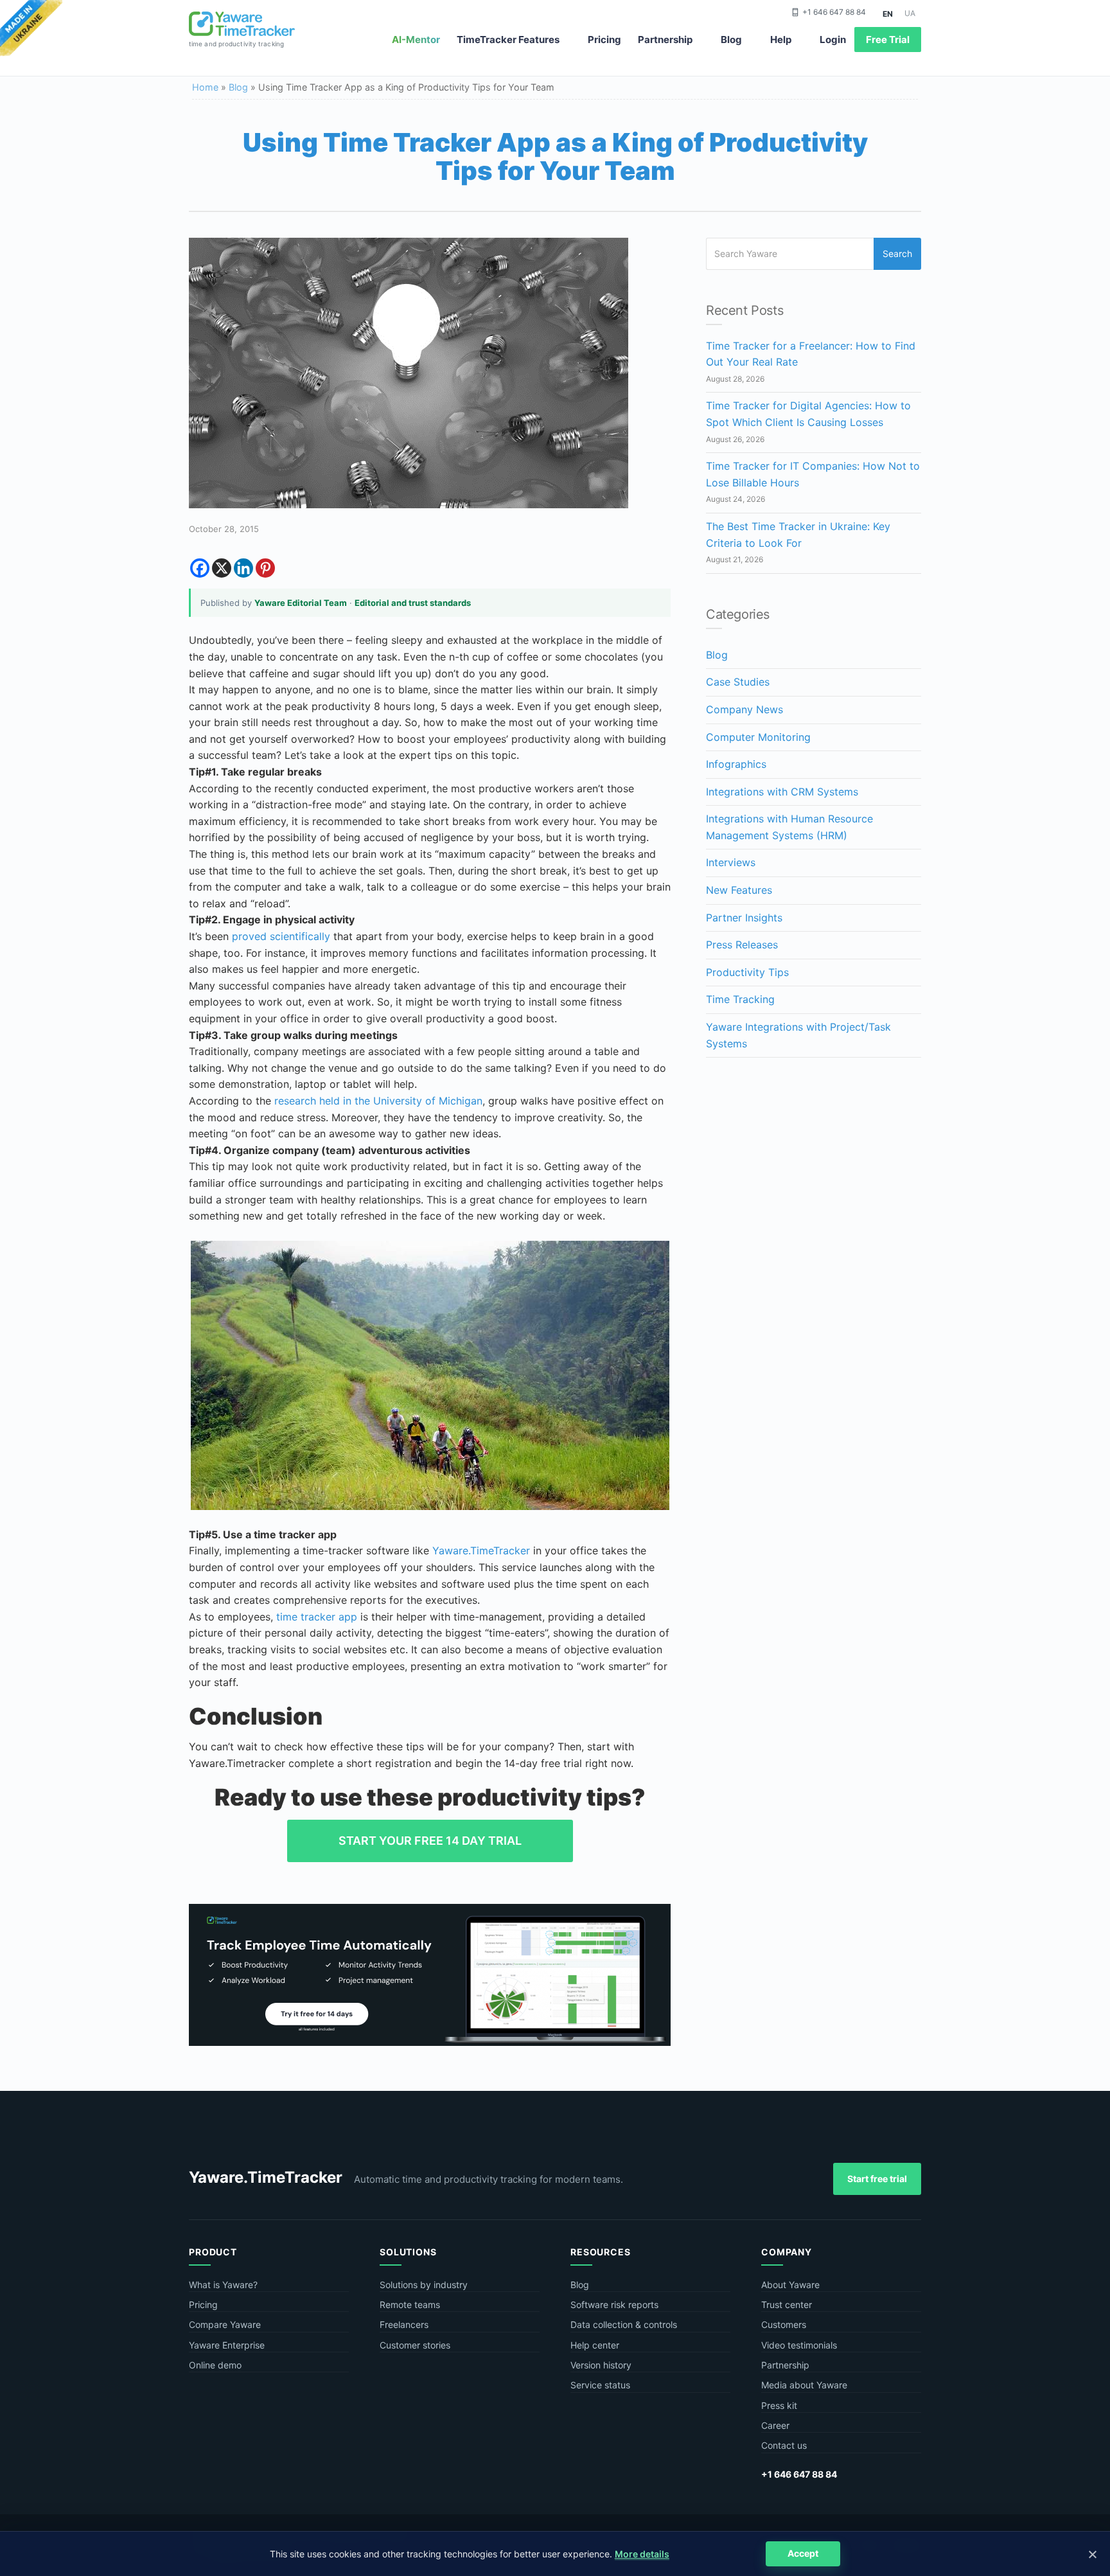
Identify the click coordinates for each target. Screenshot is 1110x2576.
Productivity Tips (747, 972)
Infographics (736, 764)
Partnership (665, 40)
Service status (600, 2385)
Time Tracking (740, 999)
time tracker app (317, 1617)
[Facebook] (200, 568)
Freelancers (404, 2324)
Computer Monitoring (758, 737)
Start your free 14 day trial (430, 1841)
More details (642, 2554)
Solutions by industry (424, 2285)
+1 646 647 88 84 (834, 12)
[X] (222, 568)
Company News (744, 709)
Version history (601, 2365)
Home (205, 87)
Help (781, 40)
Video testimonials (799, 2345)
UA (910, 13)
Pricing (604, 40)
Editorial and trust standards (413, 603)
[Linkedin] (243, 568)
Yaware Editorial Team (301, 603)
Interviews (731, 862)
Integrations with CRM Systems (782, 792)
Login (833, 40)
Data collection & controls (624, 2324)
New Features (739, 890)
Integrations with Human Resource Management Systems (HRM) (789, 827)
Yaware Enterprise (227, 2345)
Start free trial (877, 2179)
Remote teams (410, 2305)
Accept (803, 2553)
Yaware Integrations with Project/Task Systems (798, 1035)
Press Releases (742, 945)
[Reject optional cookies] (1092, 2554)
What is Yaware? (223, 2285)
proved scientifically (281, 936)
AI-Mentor (416, 40)
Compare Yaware (225, 2324)
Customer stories (415, 2345)
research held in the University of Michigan (378, 1101)
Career (775, 2425)
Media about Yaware (804, 2385)
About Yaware (790, 2285)
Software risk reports (614, 2305)
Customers (784, 2324)
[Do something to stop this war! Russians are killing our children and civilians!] (31, 29)
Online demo (215, 2365)
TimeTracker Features (508, 40)
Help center (595, 2345)
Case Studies (738, 682)
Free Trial (888, 40)
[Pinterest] (265, 568)
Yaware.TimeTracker (481, 1550)
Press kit (779, 2405)
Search (897, 253)
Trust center (787, 2305)
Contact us (784, 2445)
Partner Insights (744, 918)
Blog (731, 40)
